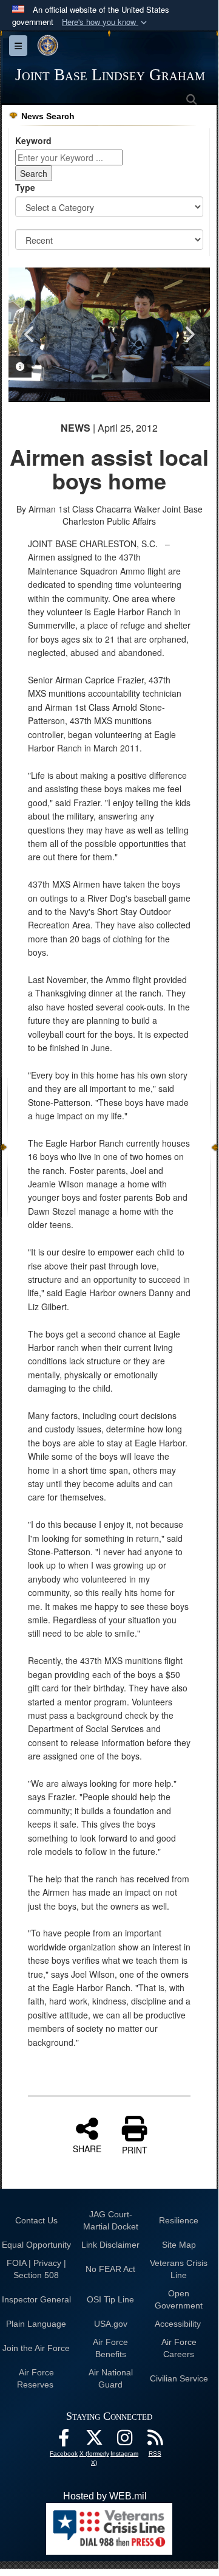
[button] (106, 22)
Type (25, 187)
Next (189, 334)
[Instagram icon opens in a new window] (124, 2441)
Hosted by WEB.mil (105, 2496)
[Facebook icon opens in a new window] (64, 2441)
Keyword (33, 140)
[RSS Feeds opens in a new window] (155, 2441)
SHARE (87, 2148)
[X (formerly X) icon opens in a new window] (94, 2441)
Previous (30, 334)
